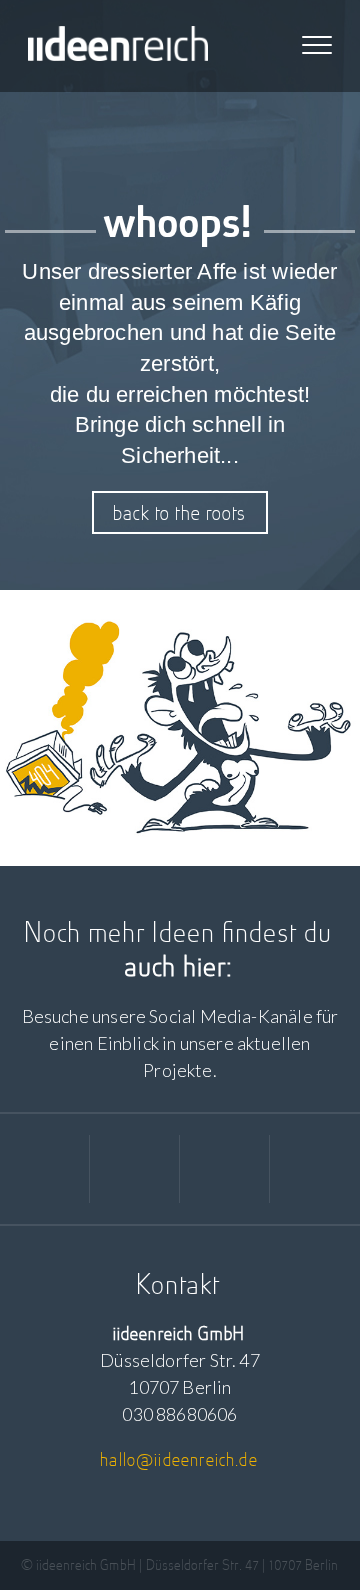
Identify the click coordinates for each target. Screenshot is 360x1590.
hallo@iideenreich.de (180, 1459)
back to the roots (180, 513)
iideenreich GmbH (118, 46)
